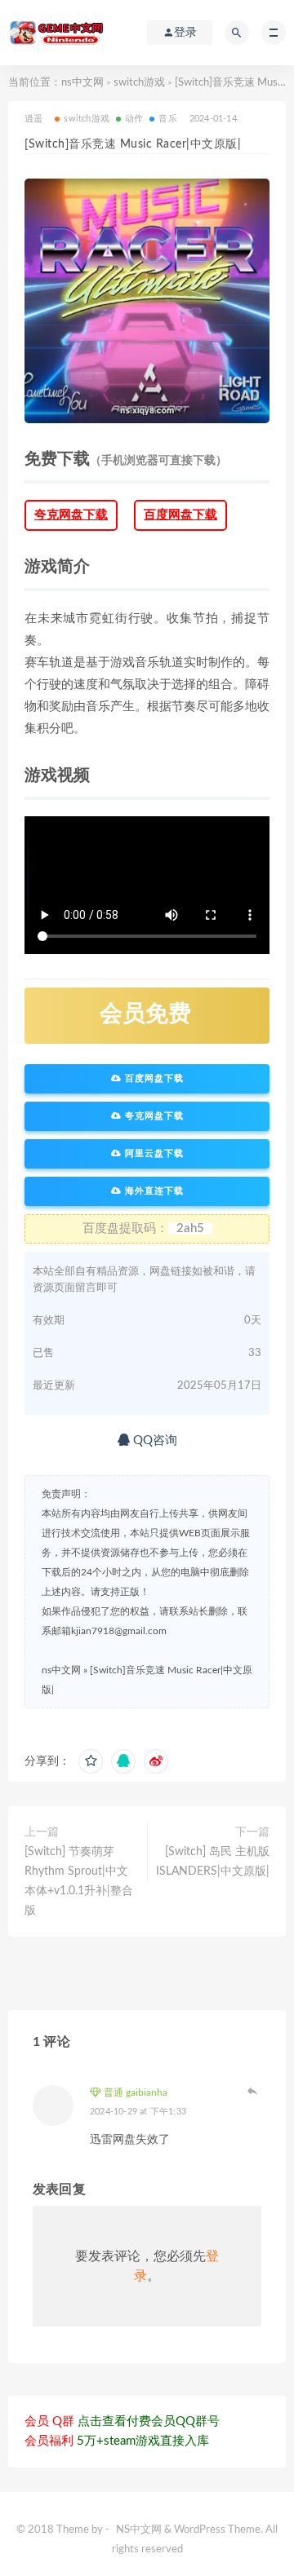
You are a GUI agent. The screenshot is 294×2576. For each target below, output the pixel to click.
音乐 (167, 119)
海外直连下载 (153, 1191)
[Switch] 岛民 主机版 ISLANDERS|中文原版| (213, 1862)
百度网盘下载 (180, 515)
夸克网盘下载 (71, 515)
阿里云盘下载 (153, 1153)
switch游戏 (139, 83)
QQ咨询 (154, 1440)
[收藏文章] (91, 1761)
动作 (134, 119)
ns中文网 (82, 83)
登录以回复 (253, 2091)
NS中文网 (139, 2530)
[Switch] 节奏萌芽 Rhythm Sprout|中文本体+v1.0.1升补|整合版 (79, 1881)
